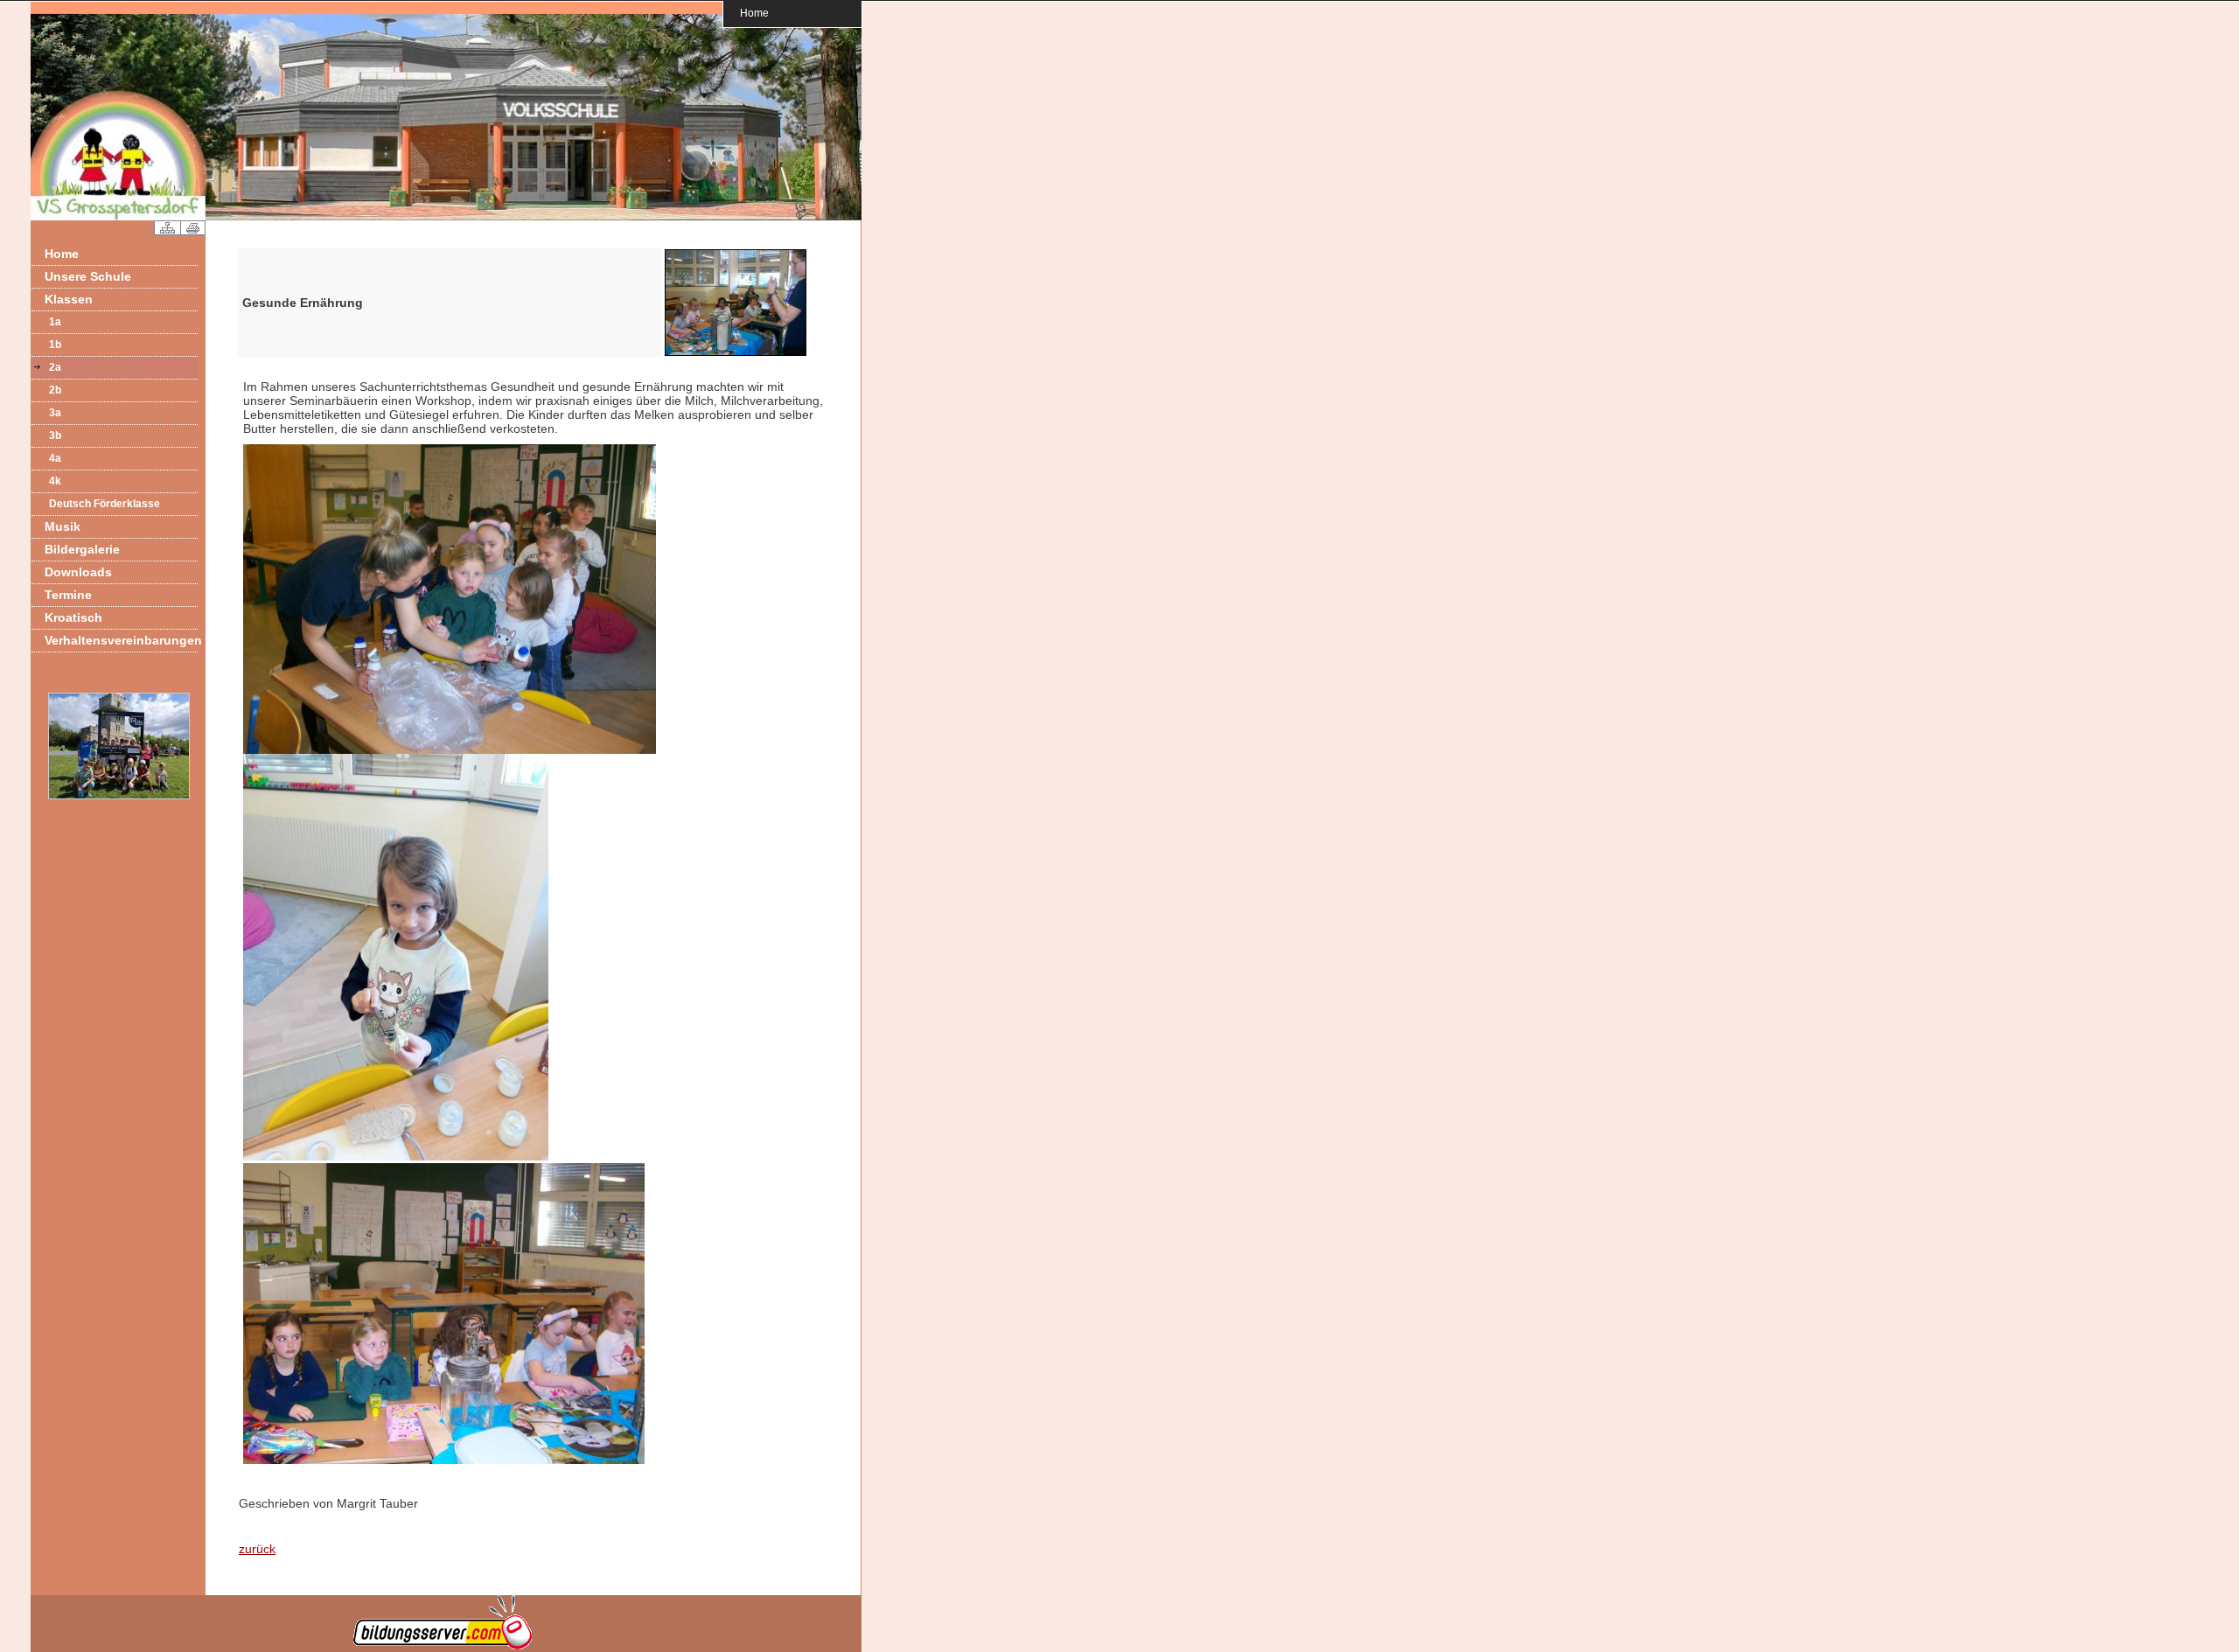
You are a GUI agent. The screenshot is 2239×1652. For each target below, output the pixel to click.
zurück (257, 1549)
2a (55, 367)
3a (55, 413)
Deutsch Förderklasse (105, 504)
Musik (63, 526)
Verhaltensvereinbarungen (121, 640)
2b (55, 390)
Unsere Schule (88, 276)
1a (55, 322)
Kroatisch (73, 617)
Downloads (78, 572)
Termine (68, 595)
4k (55, 481)
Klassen (69, 299)
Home (754, 13)
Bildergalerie (82, 549)
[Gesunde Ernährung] (736, 353)
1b (55, 345)
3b (55, 436)
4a (55, 458)
